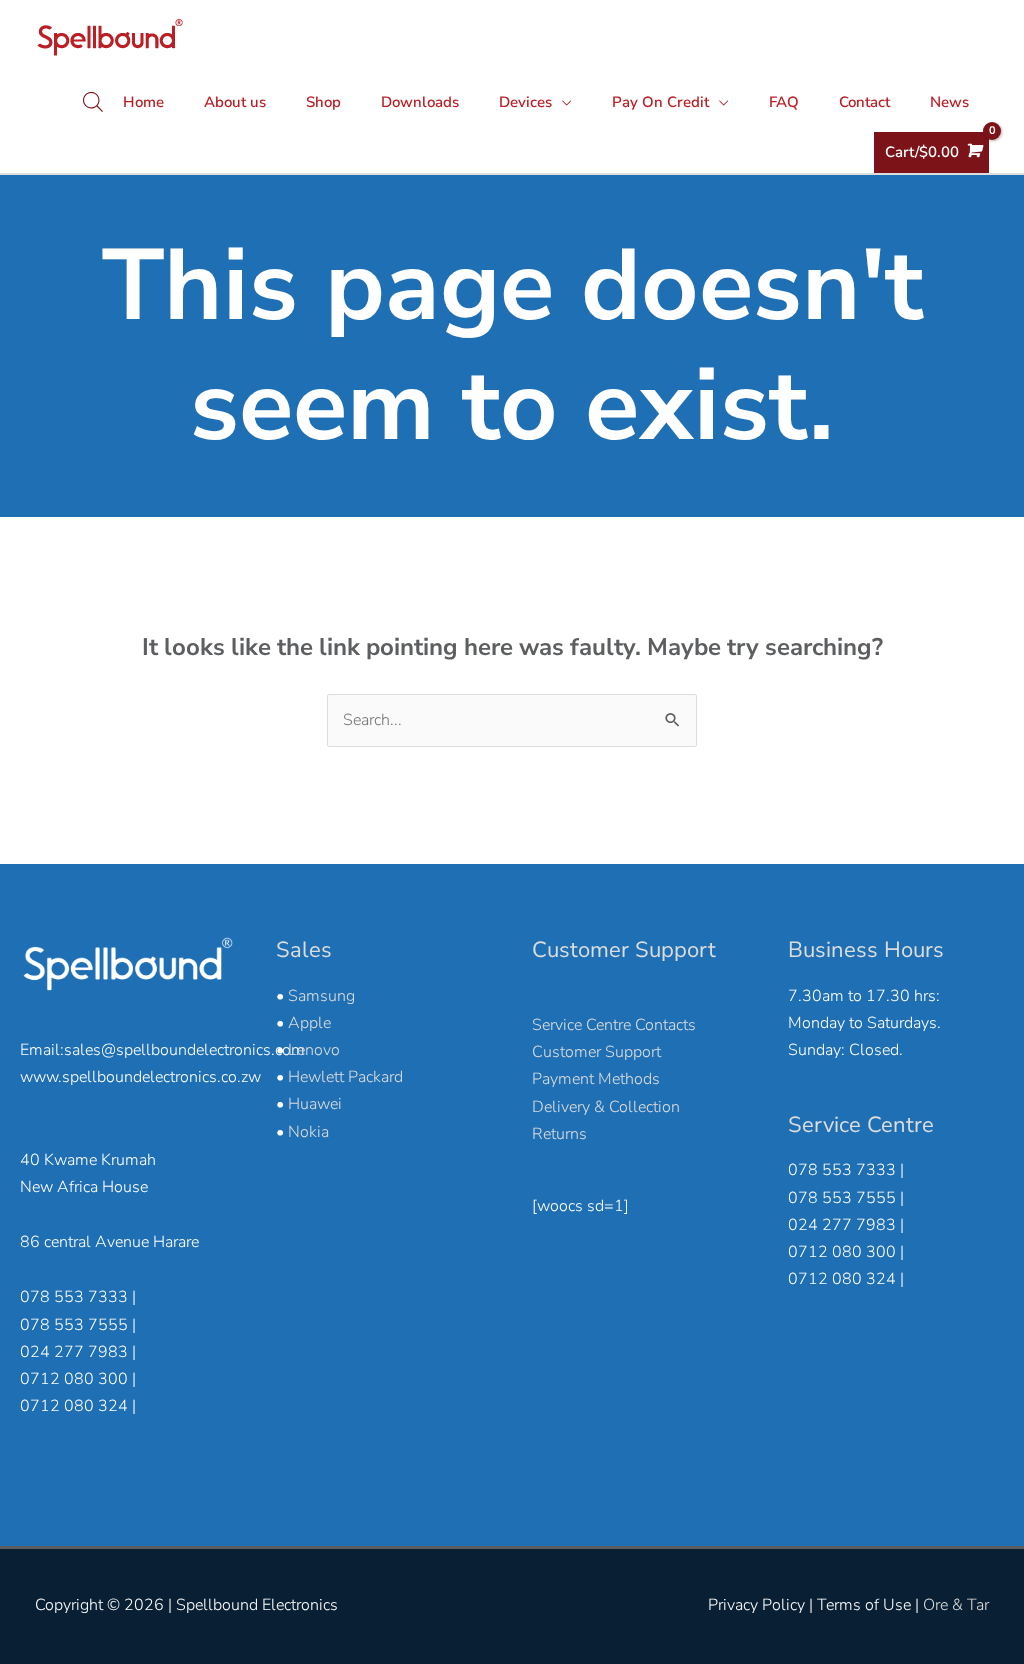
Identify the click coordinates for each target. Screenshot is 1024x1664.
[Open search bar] (93, 102)
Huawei (315, 1104)
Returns (559, 1134)
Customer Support (596, 1052)
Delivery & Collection (606, 1107)
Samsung (321, 996)
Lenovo (314, 1050)
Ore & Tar (956, 1605)
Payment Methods (596, 1079)
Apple (309, 1023)
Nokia (308, 1132)
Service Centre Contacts (614, 1025)
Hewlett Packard (345, 1077)
